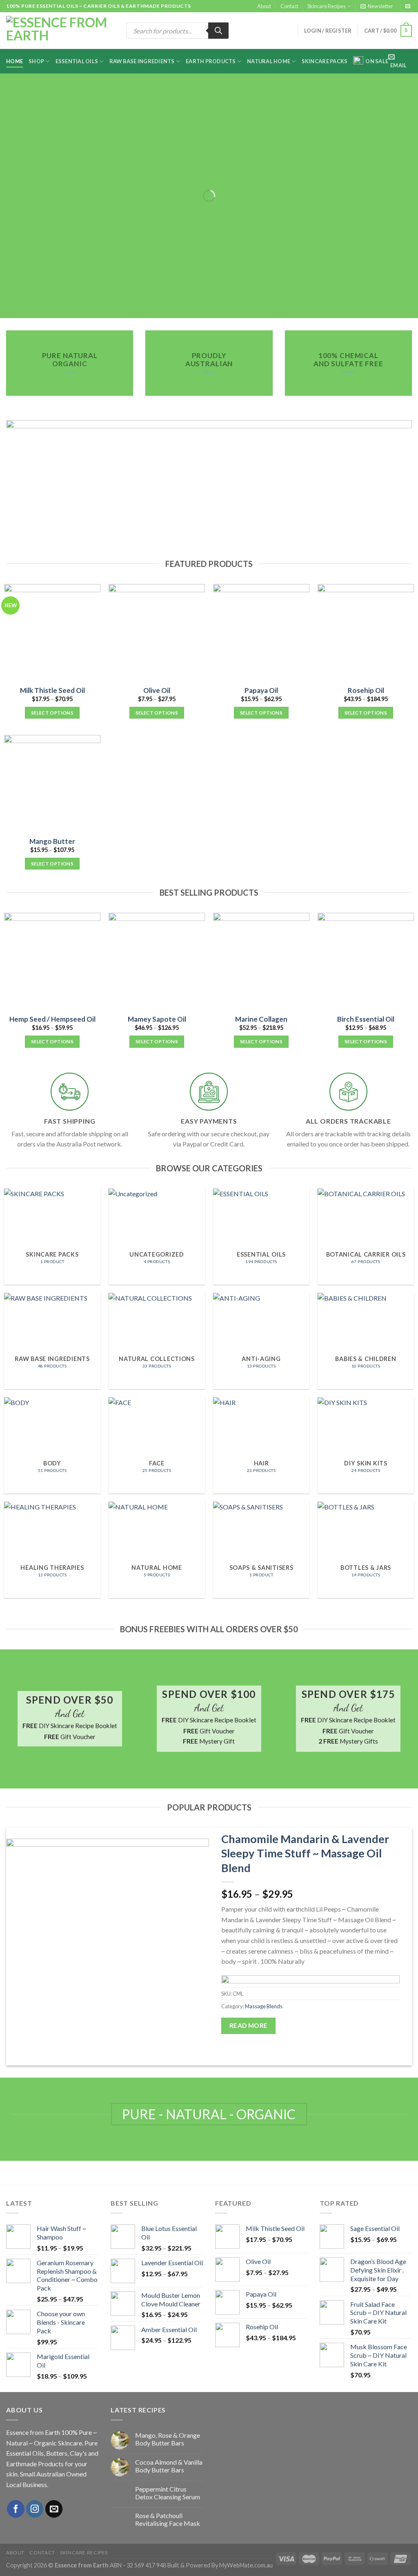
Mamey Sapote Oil (157, 1019)
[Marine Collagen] (261, 961)
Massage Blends (264, 2006)
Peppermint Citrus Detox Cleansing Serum (168, 2493)
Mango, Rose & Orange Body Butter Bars (168, 2439)
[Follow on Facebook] (16, 2509)
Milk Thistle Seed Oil (52, 690)
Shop (36, 61)
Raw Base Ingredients (142, 61)
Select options (52, 713)
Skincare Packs (325, 61)
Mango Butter (52, 841)
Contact (289, 6)
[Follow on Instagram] (35, 2509)
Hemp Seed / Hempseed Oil (52, 1019)
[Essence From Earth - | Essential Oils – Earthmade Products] (60, 31)
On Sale (377, 61)
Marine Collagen (261, 1019)
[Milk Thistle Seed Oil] (52, 632)
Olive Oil (157, 690)
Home (14, 61)
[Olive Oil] (157, 632)
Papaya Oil (261, 690)
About (264, 6)
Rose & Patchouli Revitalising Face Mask (168, 2519)
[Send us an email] (408, 7)
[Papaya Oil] (261, 632)
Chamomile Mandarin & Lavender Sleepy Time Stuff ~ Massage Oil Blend (305, 1853)
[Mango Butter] (52, 783)
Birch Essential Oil (366, 1019)
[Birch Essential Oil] (366, 961)
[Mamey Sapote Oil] (157, 961)
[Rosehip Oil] (366, 632)
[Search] (218, 31)
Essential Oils (77, 61)
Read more (249, 2025)
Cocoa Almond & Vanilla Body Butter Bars (169, 2466)
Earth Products (211, 61)
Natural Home (269, 61)
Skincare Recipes (327, 6)
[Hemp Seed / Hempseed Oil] (52, 961)
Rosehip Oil (366, 690)
